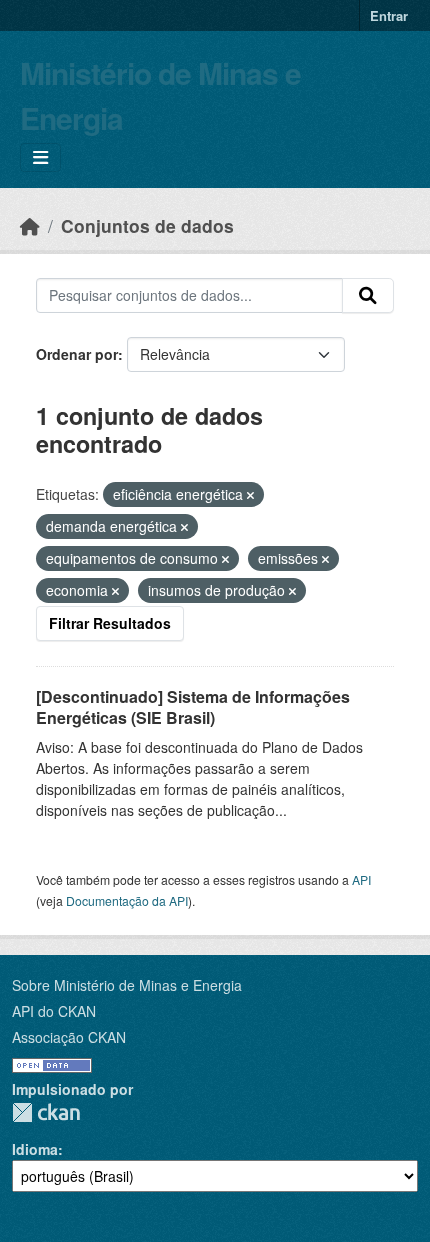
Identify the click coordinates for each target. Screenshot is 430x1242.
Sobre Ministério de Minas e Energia (127, 985)
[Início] (30, 225)
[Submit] (368, 296)
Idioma (35, 1149)
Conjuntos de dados (147, 225)
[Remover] (250, 495)
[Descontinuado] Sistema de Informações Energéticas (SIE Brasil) (193, 707)
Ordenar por (77, 354)
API (361, 879)
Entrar (389, 15)
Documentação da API (127, 900)
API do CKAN (54, 1011)
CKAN (46, 1112)
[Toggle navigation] (40, 157)
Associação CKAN (69, 1037)
